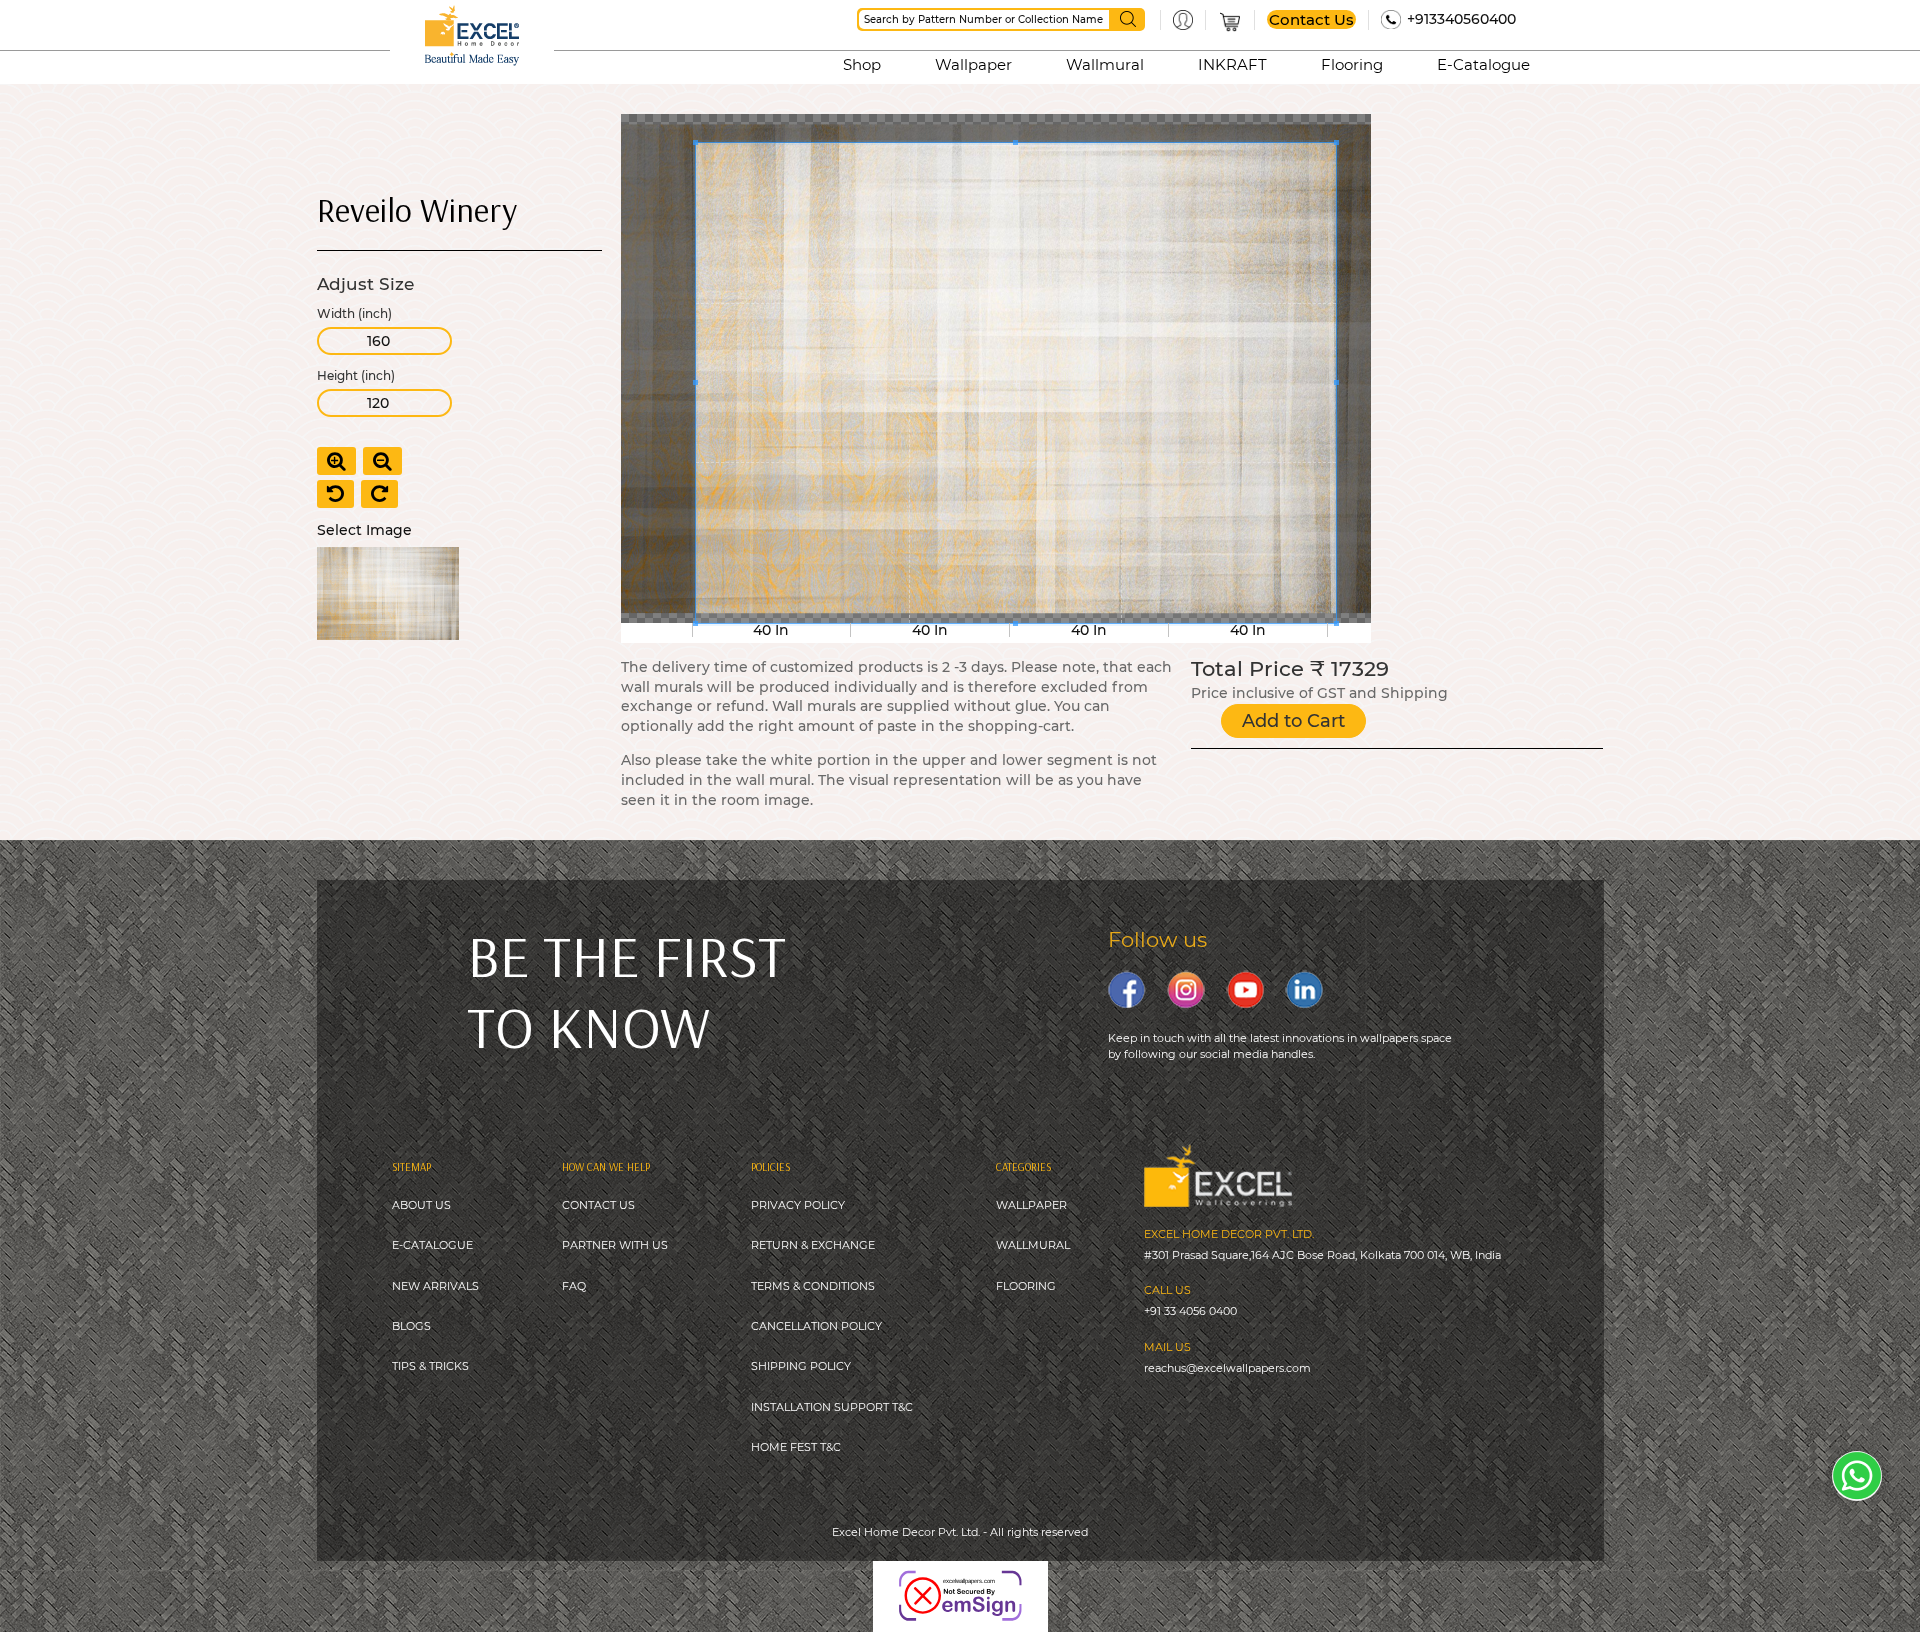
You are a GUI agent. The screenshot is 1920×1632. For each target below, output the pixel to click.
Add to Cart (1293, 721)
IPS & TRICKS (433, 1366)
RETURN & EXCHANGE (813, 1245)
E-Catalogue (1483, 64)
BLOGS (411, 1326)
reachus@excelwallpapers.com (1227, 1368)
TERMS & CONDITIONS (813, 1286)
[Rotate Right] (379, 494)
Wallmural (1105, 64)
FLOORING (1026, 1286)
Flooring (1352, 64)
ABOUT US (421, 1205)
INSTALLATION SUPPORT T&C (832, 1407)
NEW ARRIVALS (435, 1286)
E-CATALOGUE (432, 1245)
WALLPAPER (1031, 1205)
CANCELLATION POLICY (816, 1326)
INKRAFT (1232, 64)
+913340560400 (1461, 19)
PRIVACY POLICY (798, 1205)
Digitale (1053, 1582)
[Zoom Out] (382, 461)
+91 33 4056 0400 (1190, 1311)
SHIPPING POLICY (801, 1366)
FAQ (574, 1286)
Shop (862, 64)
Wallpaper (973, 64)
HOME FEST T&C (796, 1447)
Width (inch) (354, 314)
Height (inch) (356, 376)
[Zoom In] (336, 461)
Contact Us (1311, 19)
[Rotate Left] (335, 494)
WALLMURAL (1033, 1245)
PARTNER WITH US (615, 1245)
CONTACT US (598, 1205)
